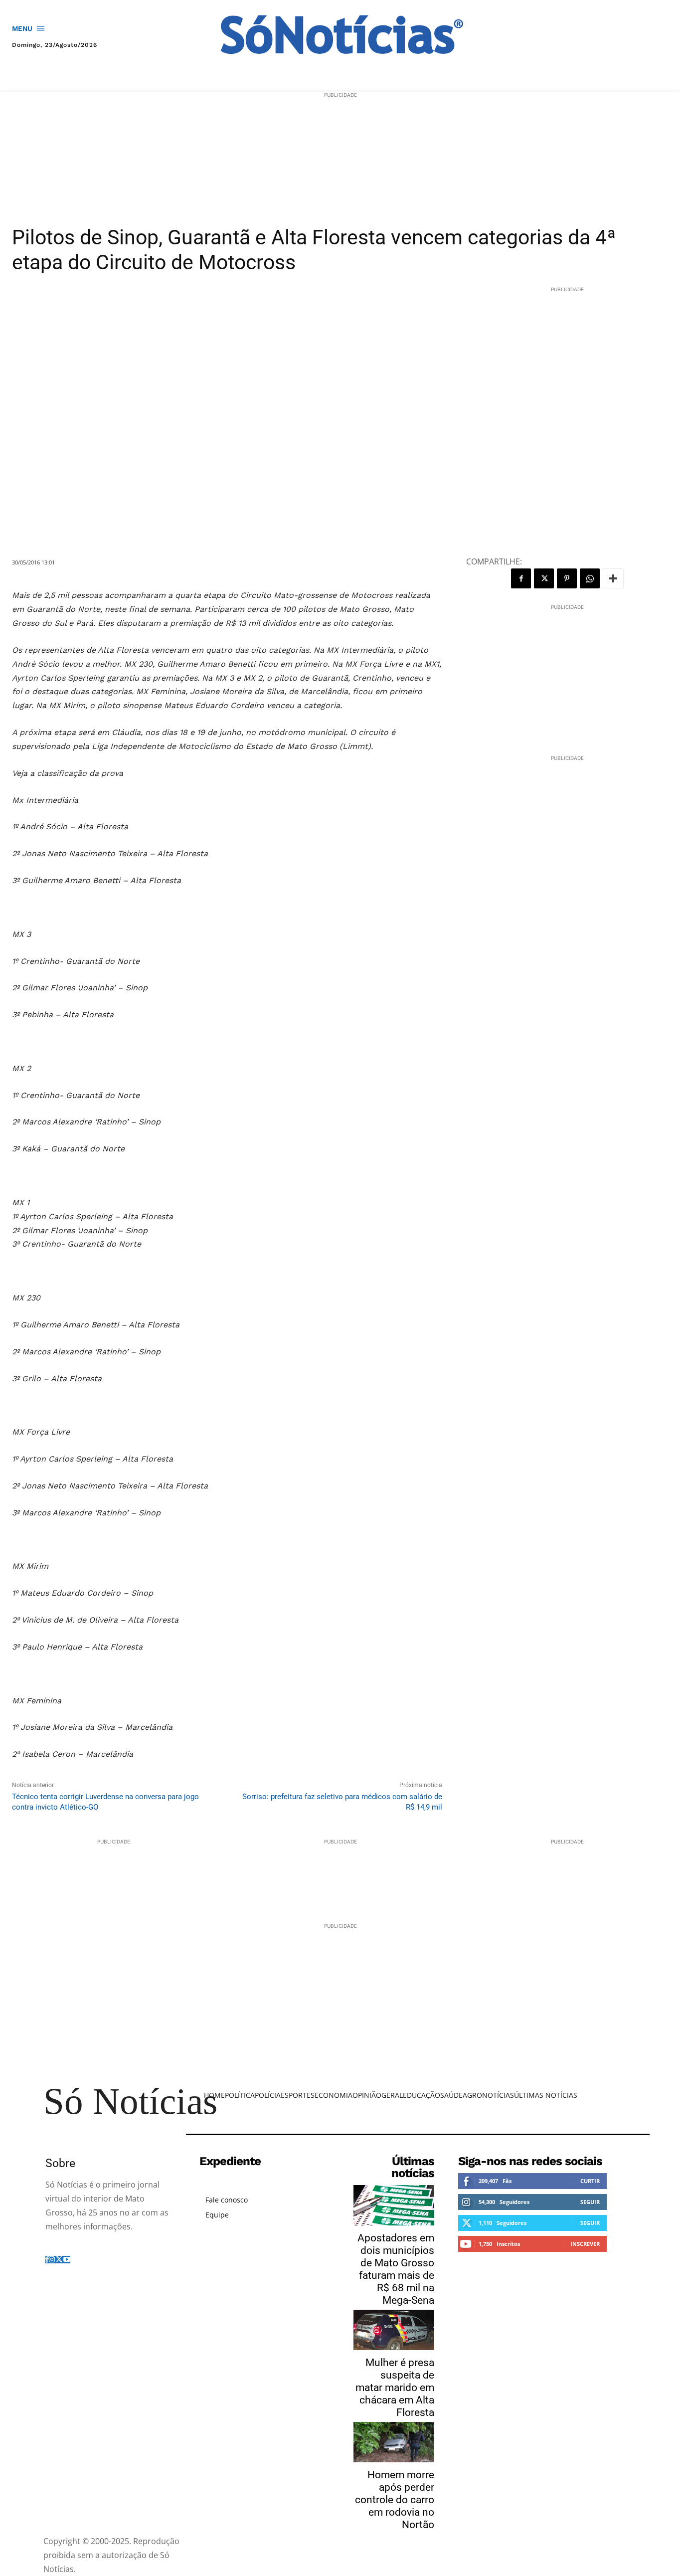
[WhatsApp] (590, 578)
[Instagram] (52, 2260)
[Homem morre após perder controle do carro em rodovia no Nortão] (394, 2442)
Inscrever (585, 2244)
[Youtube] (67, 2260)
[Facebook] (521, 578)
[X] (544, 578)
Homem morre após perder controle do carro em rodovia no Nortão (395, 2500)
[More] (613, 578)
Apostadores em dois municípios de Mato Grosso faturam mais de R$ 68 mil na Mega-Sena (396, 2269)
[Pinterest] (567, 578)
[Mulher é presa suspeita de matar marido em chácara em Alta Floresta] (394, 2330)
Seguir (590, 2202)
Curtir (590, 2181)
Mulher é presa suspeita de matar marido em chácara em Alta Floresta (395, 2388)
